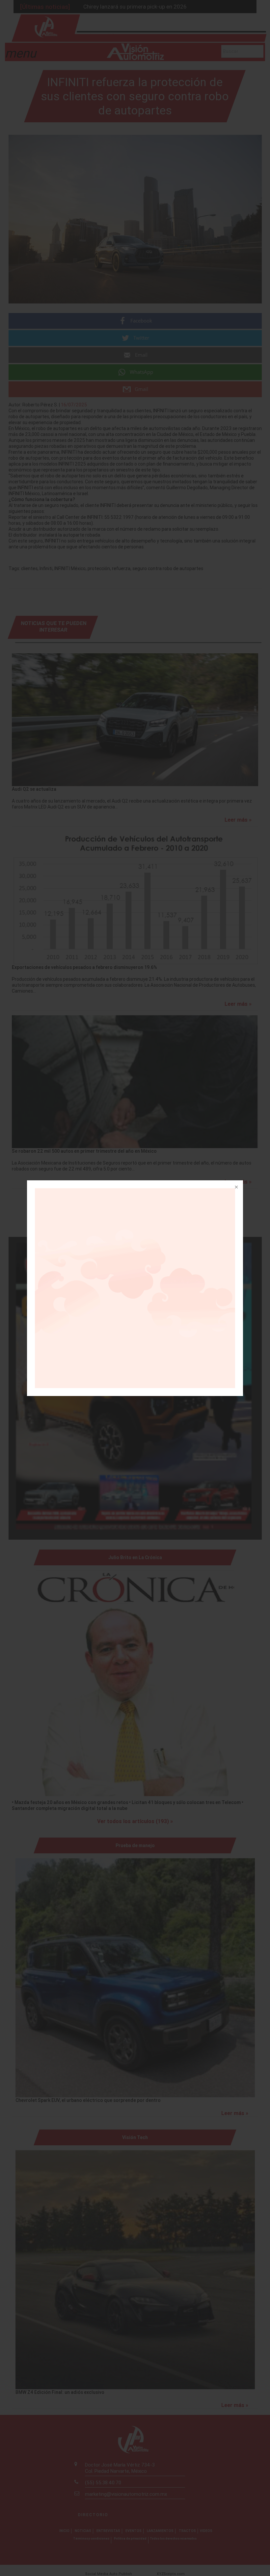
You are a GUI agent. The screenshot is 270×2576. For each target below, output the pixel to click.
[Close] (236, 1188)
